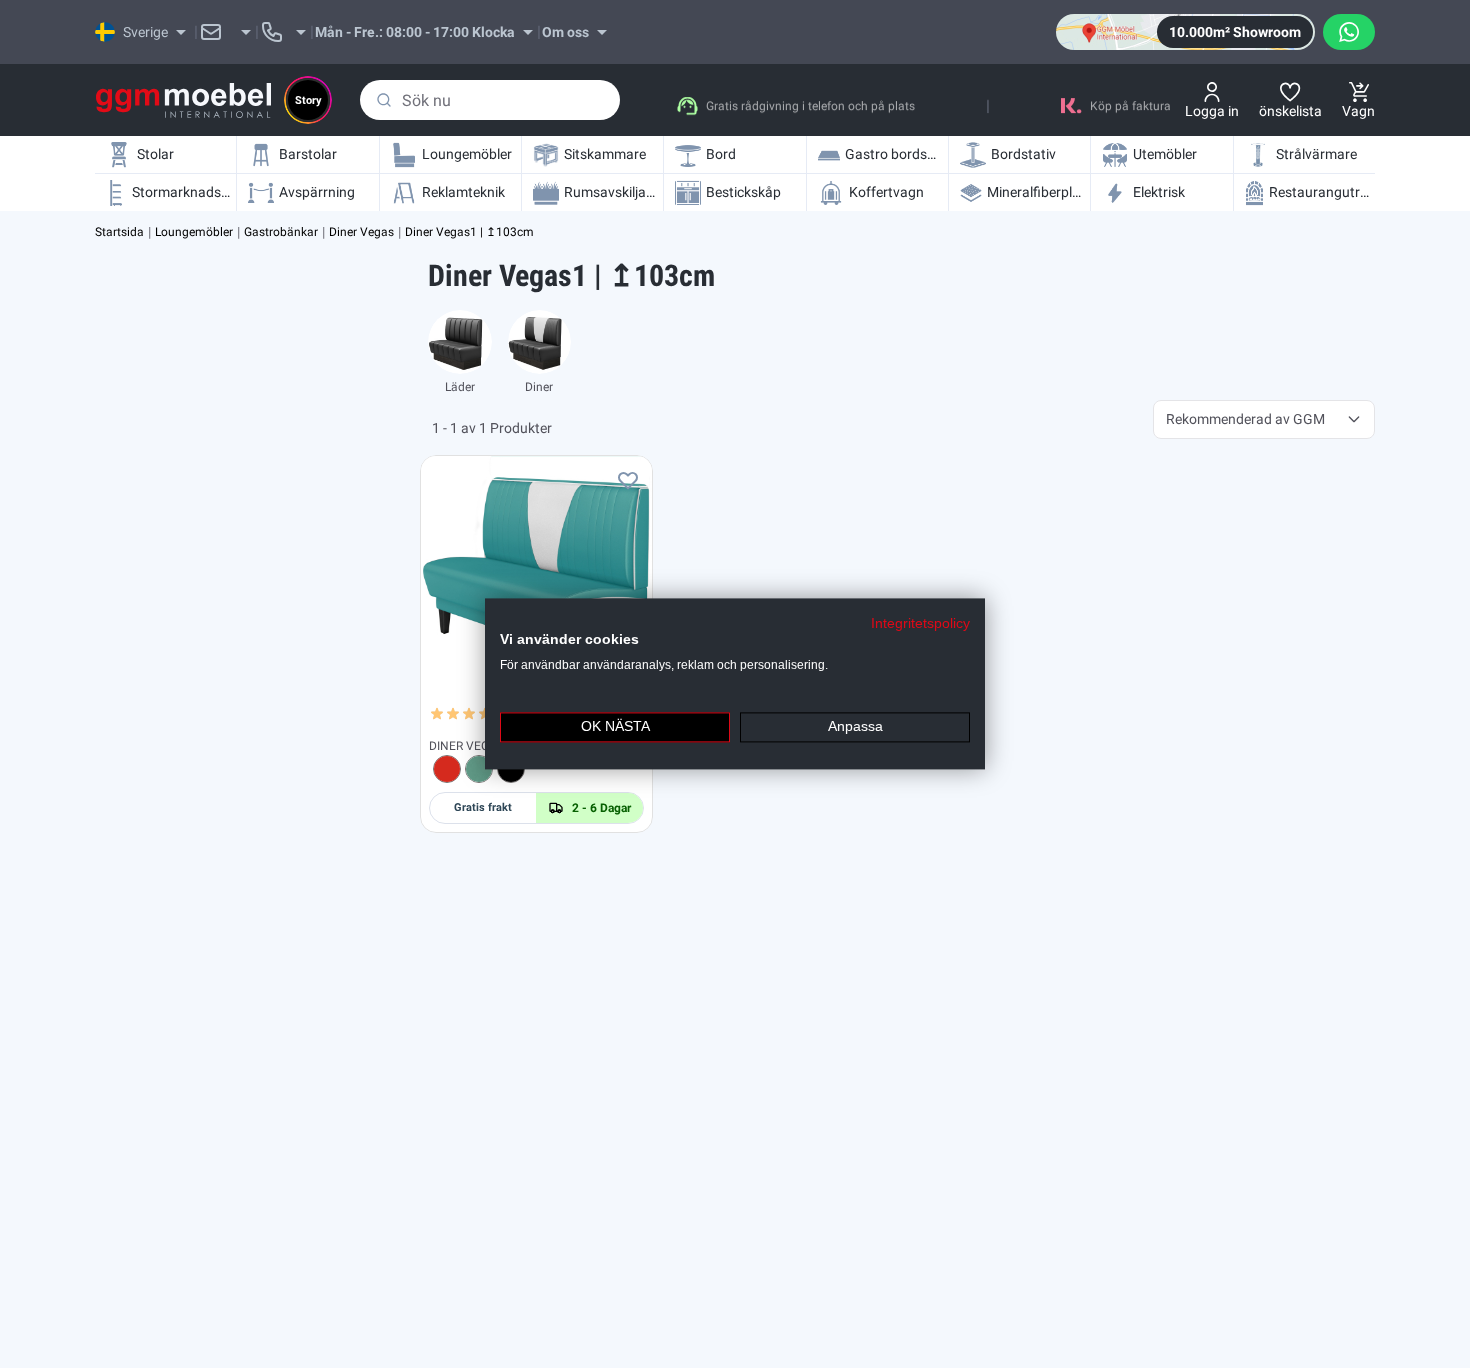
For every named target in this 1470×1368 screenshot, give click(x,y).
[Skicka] (384, 100)
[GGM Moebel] (183, 100)
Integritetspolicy (920, 623)
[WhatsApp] (1349, 32)
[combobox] (490, 100)
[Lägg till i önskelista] (628, 480)
